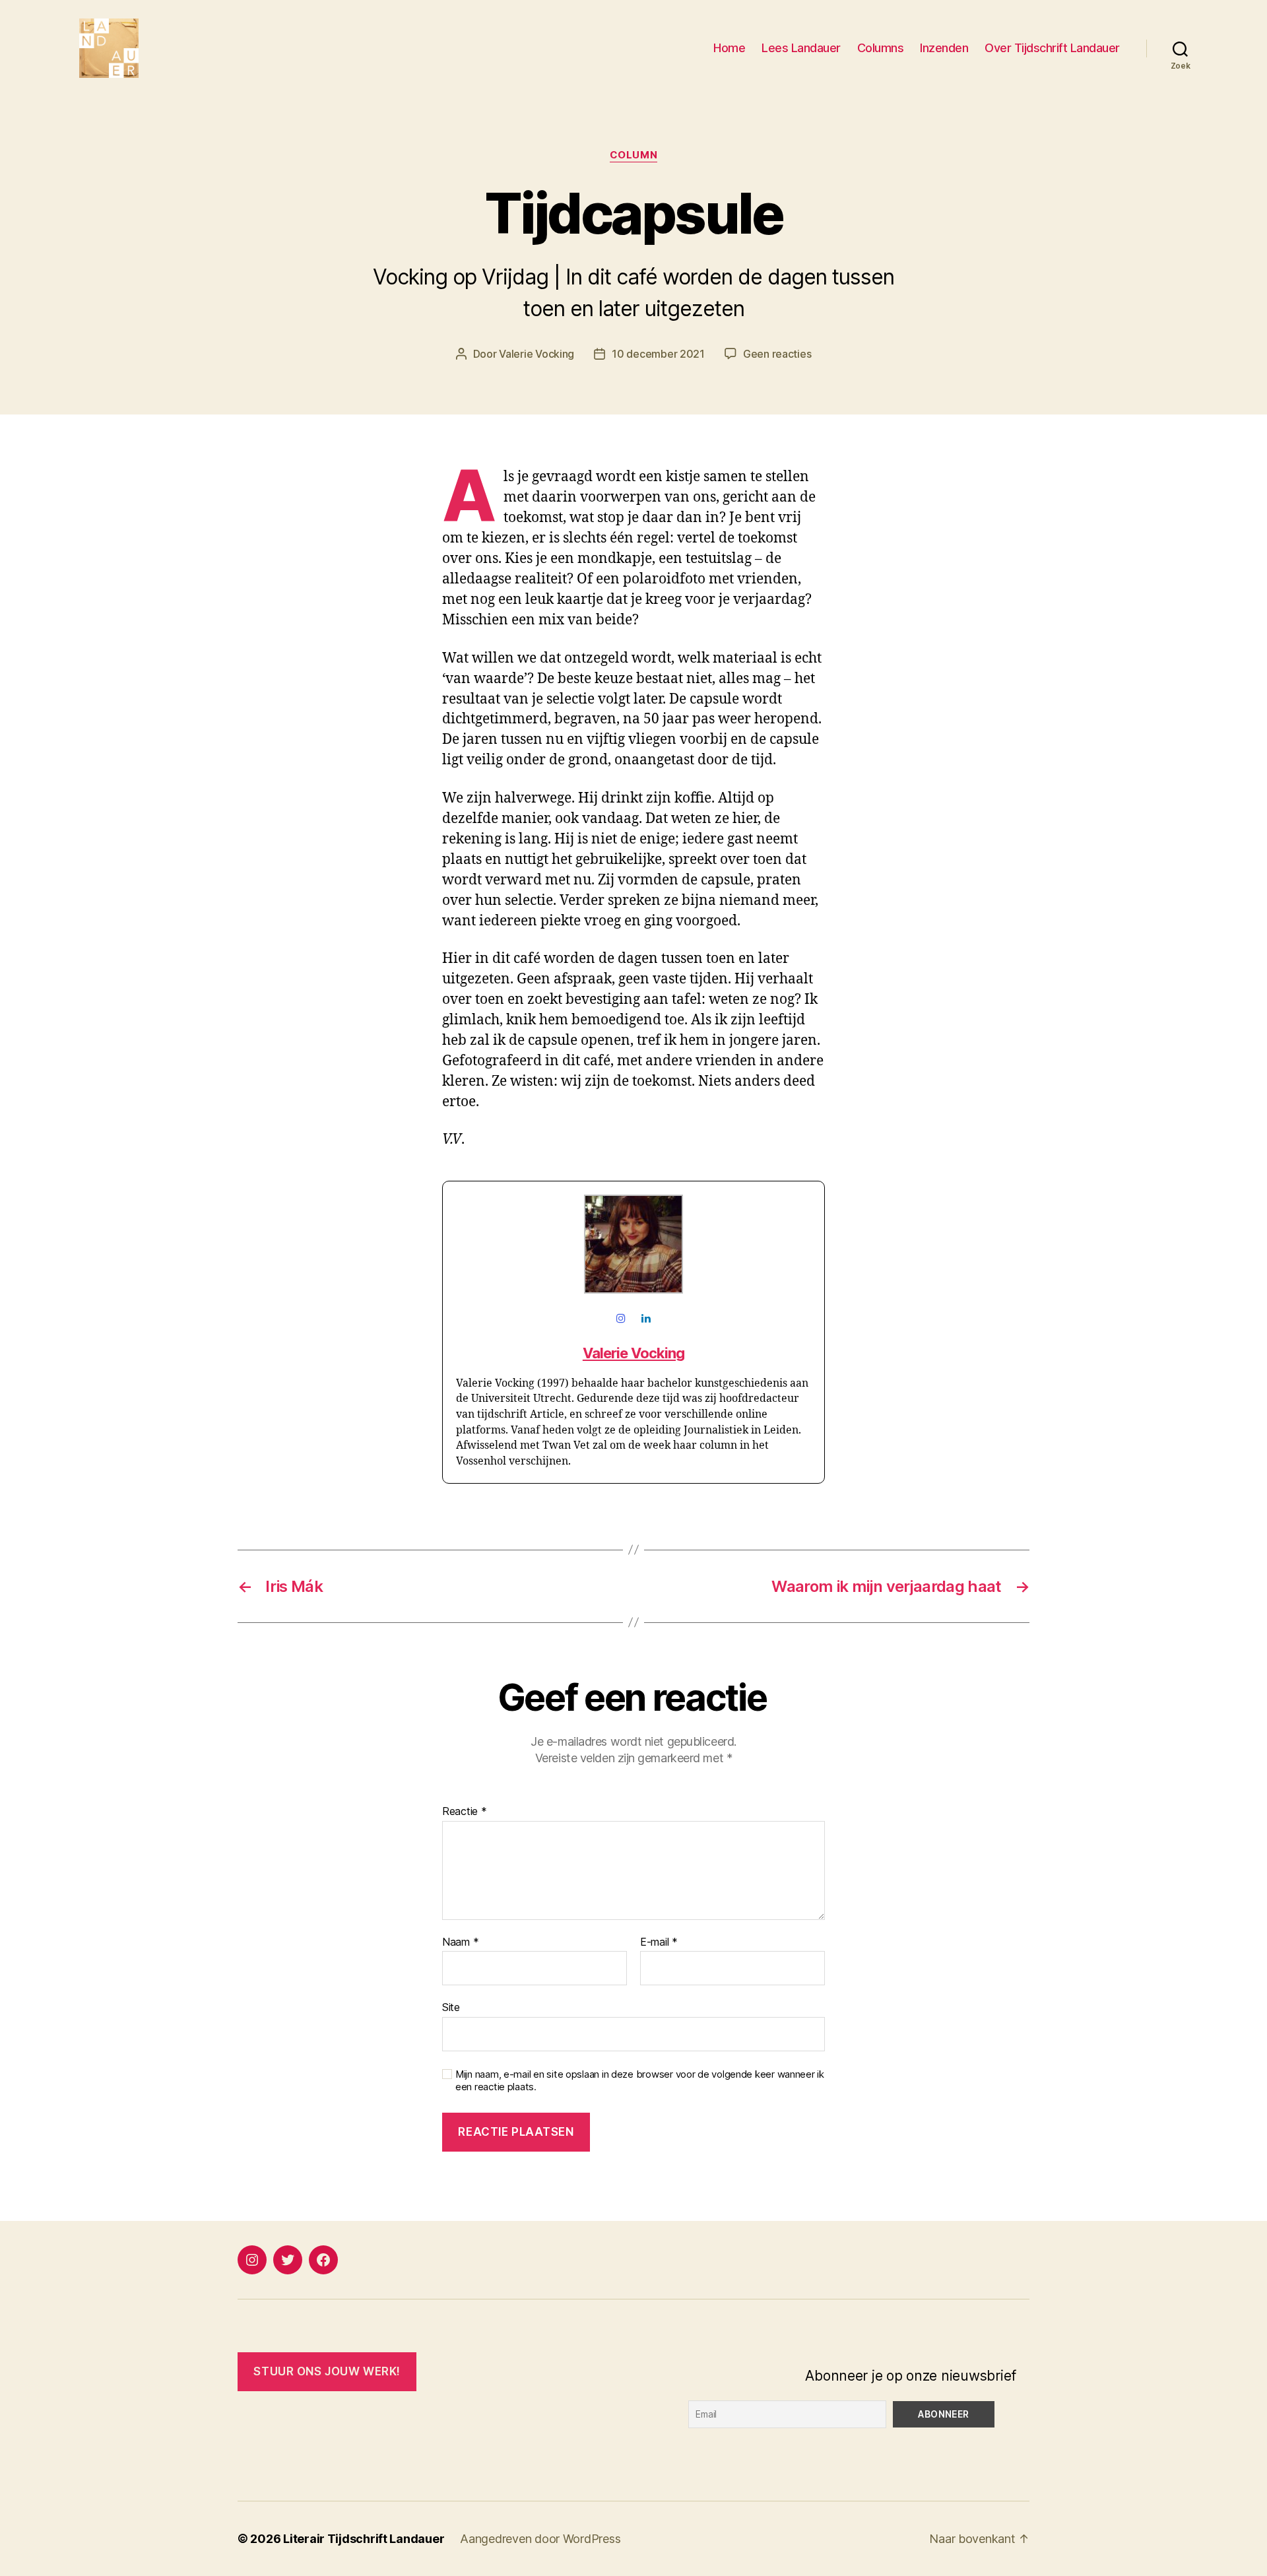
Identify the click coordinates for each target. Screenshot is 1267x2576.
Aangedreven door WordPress (540, 2539)
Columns (881, 48)
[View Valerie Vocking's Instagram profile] (621, 1319)
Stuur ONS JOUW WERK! (327, 2371)
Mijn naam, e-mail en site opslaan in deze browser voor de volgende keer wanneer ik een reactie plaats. (640, 2081)
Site (451, 2007)
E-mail (659, 1942)
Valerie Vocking (536, 354)
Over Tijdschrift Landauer (1052, 48)
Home (729, 48)
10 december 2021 (658, 354)
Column (633, 155)
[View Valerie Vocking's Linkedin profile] (646, 1319)
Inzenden (944, 48)
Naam (460, 1942)
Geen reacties (777, 354)
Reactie (465, 1812)
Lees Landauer (801, 48)
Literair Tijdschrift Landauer (364, 2539)
